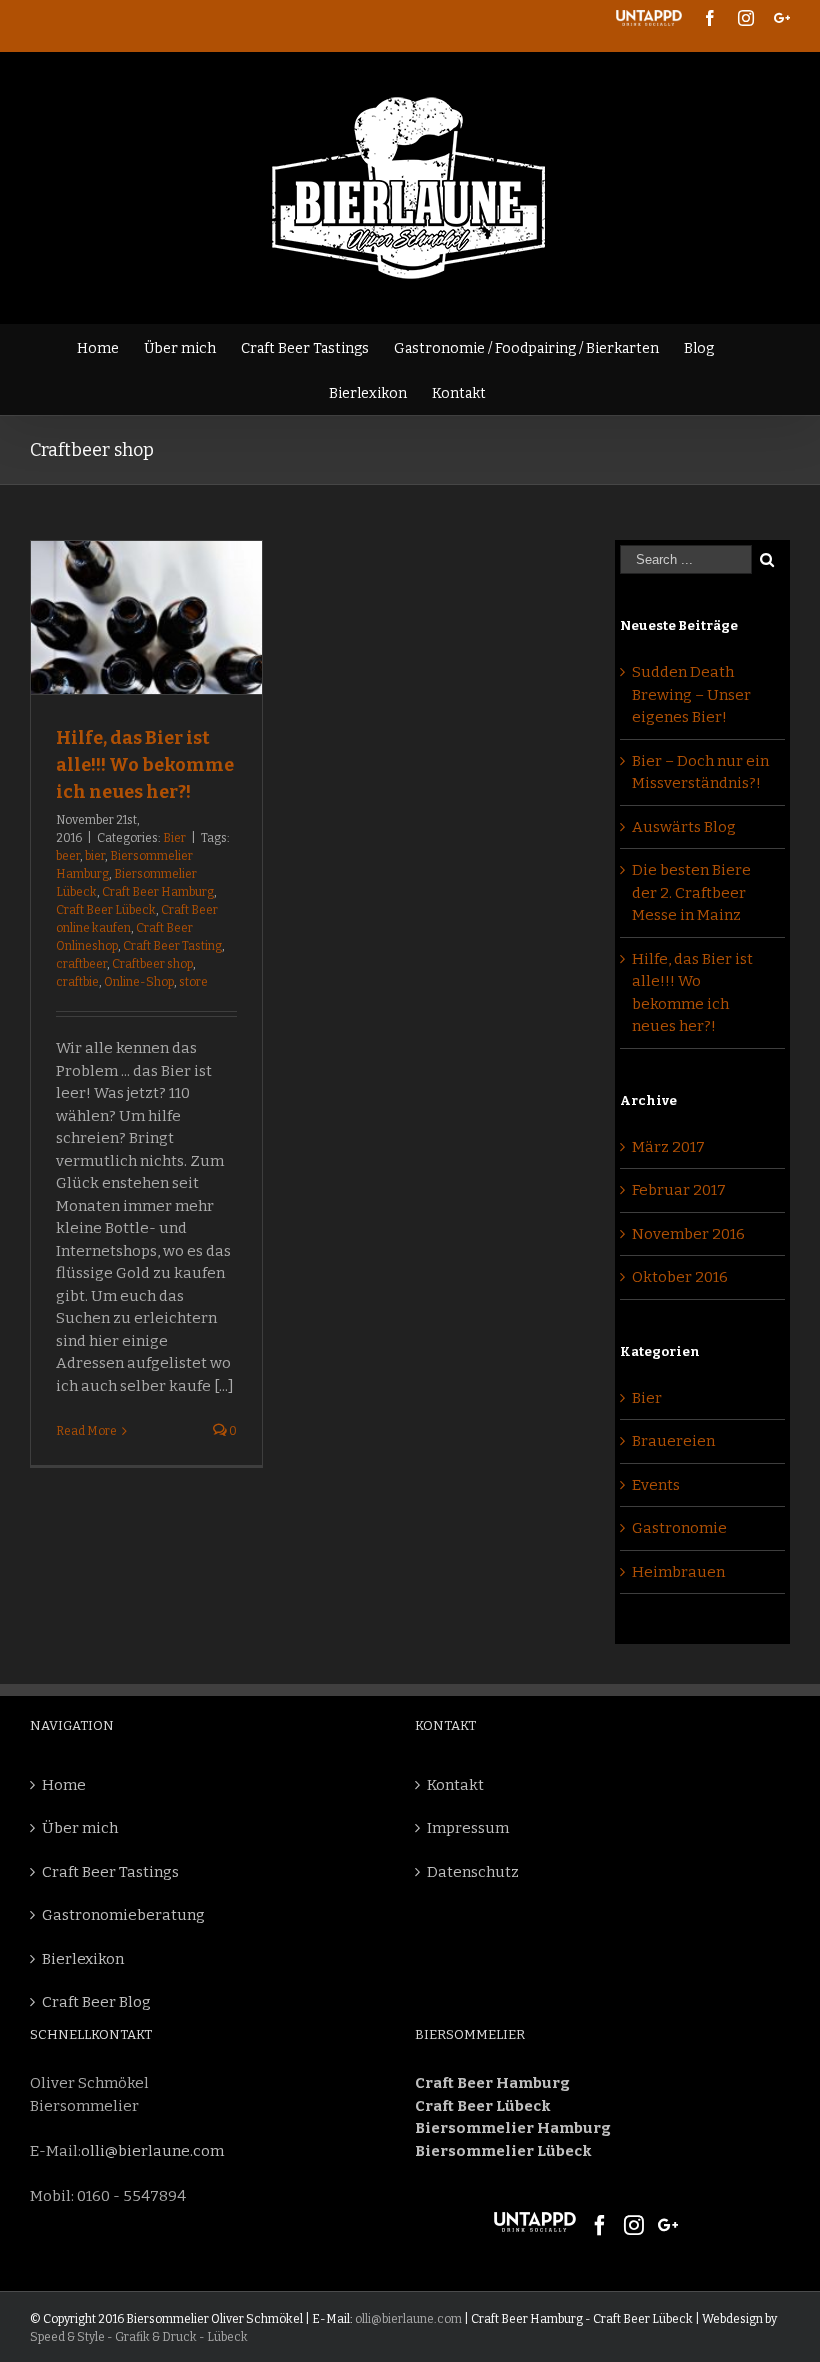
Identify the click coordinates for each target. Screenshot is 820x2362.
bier (95, 856)
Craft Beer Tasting (172, 946)
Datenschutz (473, 1872)
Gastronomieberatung (123, 1915)
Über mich (80, 1828)
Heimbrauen (678, 1572)
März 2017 (668, 1147)
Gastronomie (679, 1528)
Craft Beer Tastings (110, 1872)
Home (64, 1785)
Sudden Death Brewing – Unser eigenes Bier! (691, 694)
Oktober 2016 (680, 1277)
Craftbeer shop (152, 964)
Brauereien (673, 1441)
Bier (174, 838)
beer (68, 856)
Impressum (468, 1828)
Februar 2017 (679, 1190)
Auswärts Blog (684, 827)
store (193, 982)
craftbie (77, 982)
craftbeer (81, 964)
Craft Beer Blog (96, 2002)
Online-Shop (139, 982)
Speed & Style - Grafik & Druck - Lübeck (139, 2337)
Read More (86, 1431)
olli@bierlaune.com (152, 2151)
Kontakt (455, 1785)
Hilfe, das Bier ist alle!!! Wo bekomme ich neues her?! (145, 765)
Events (656, 1485)
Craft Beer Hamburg (158, 892)
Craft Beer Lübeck (106, 910)
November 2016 (688, 1234)
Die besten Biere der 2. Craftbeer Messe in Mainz (691, 892)
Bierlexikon (83, 1959)
